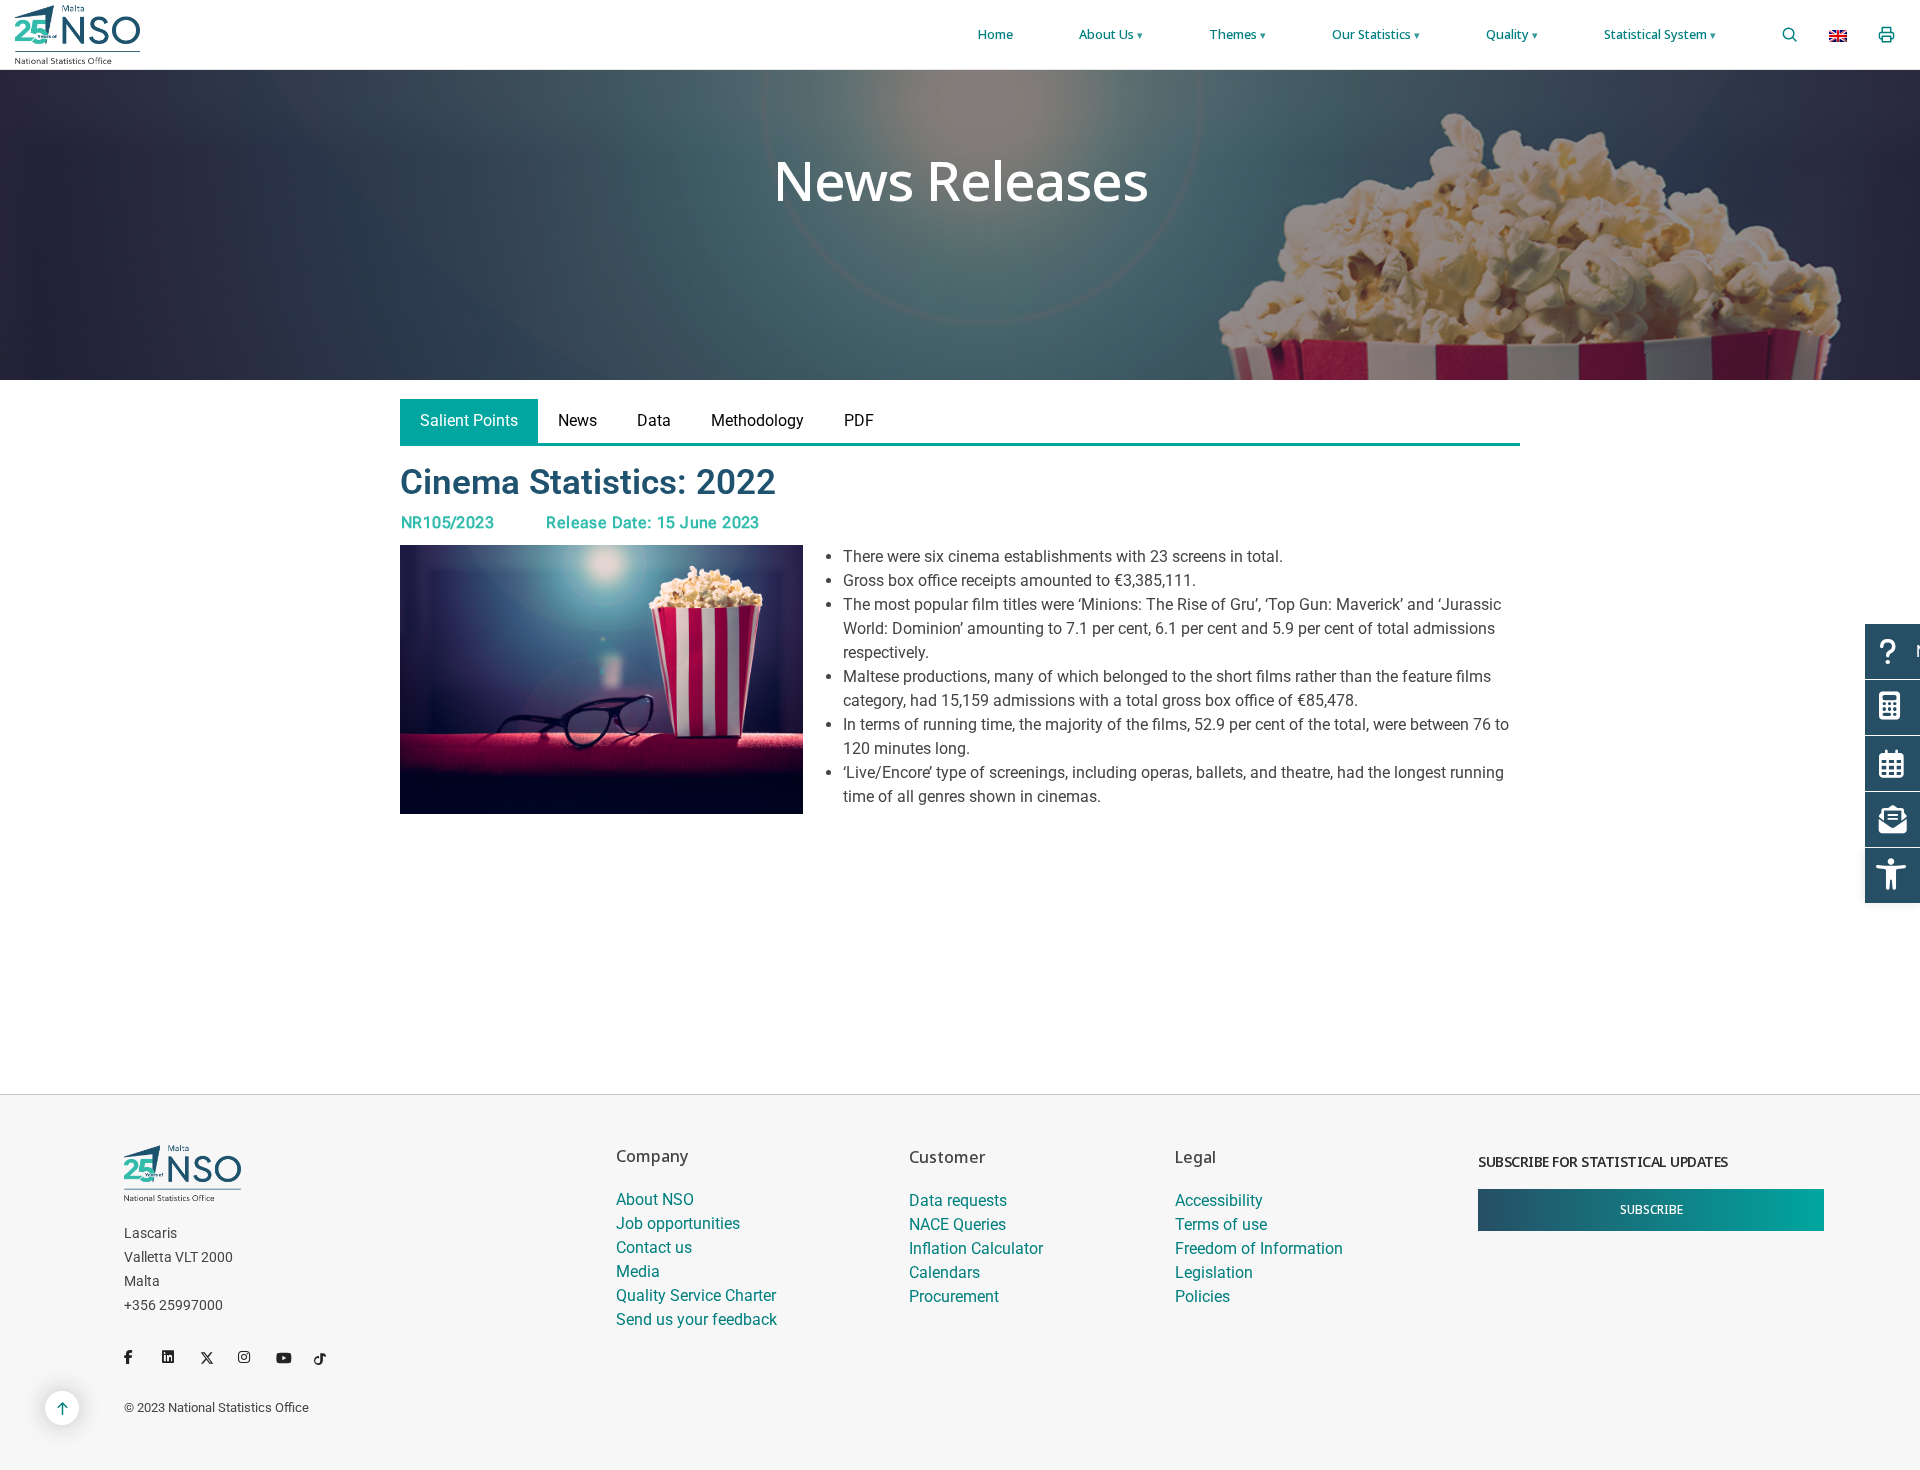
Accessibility (1219, 1200)
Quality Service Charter (696, 1295)
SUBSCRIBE (1651, 1209)
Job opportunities (678, 1223)
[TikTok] (329, 1357)
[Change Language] (1838, 35)
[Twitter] (215, 1357)
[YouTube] (291, 1357)
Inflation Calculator (976, 1248)
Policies (1202, 1296)
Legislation (1214, 1272)
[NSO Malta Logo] (77, 34)
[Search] (1789, 35)
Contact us (654, 1247)
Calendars (944, 1272)
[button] (1892, 875)
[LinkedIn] (177, 1357)
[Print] (1886, 35)
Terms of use (1221, 1224)
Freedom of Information (1259, 1248)
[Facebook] (139, 1357)
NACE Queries (957, 1224)
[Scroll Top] (62, 1408)
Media (638, 1271)
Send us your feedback (696, 1319)
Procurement (954, 1296)
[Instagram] (253, 1357)
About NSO (655, 1199)
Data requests (958, 1200)
